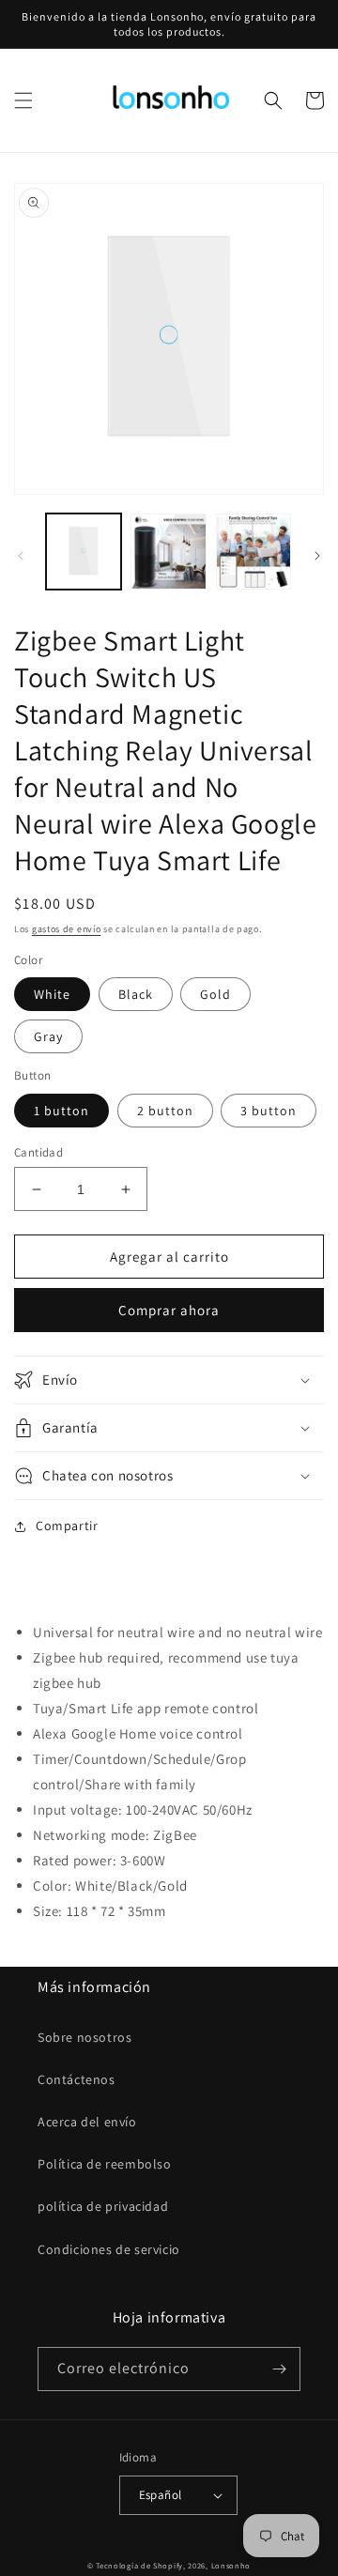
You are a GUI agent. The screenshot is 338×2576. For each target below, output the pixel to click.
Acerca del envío (87, 2122)
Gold (215, 994)
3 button (269, 1111)
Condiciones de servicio (109, 2249)
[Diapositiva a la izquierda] (21, 556)
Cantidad (38, 1152)
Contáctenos (77, 2079)
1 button (61, 1111)
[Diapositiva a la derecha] (317, 556)
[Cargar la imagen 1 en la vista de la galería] (84, 551)
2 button (165, 1111)
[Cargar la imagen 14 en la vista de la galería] (253, 551)
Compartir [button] (67, 1526)
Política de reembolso (105, 2164)
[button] (23, 100)
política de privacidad (103, 2206)
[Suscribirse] (279, 2369)
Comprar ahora (169, 1310)
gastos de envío (67, 929)
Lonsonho (231, 2565)
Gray (48, 1036)
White (52, 994)
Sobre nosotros (84, 2037)
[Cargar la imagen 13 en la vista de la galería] (168, 551)
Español (161, 2495)
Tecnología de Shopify (139, 2565)
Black (136, 994)
